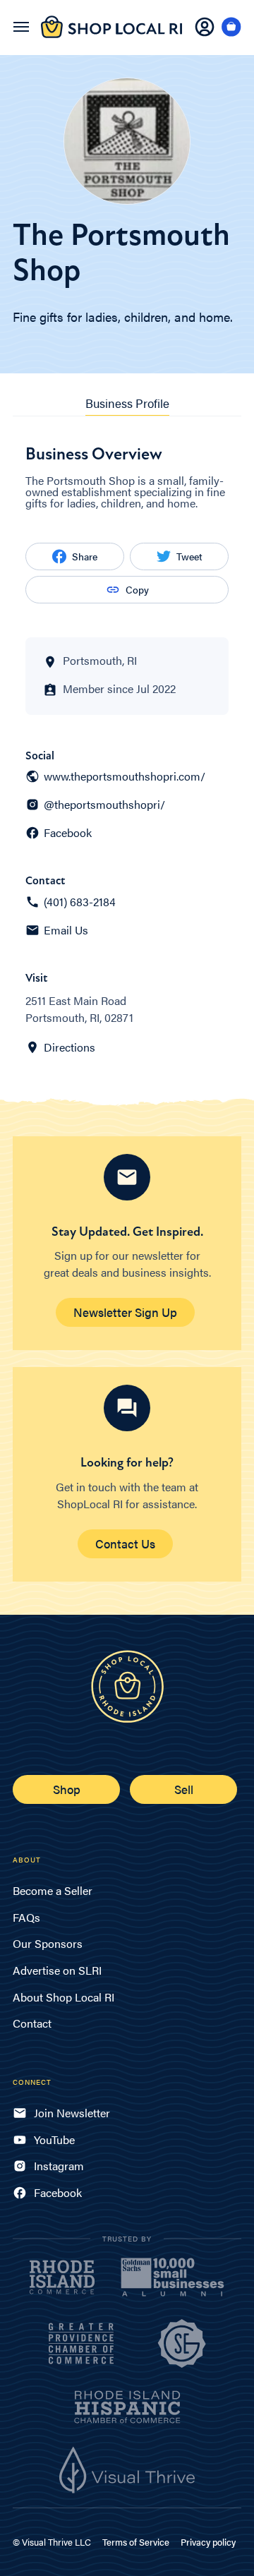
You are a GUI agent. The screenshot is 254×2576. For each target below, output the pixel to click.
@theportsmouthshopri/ (104, 805)
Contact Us (125, 1543)
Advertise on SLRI (57, 1970)
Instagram (59, 2166)
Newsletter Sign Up (125, 1312)
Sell (184, 1789)
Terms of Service (136, 2542)
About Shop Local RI (64, 1997)
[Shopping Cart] (231, 28)
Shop (67, 1789)
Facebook (68, 833)
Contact (32, 2023)
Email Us (66, 930)
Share (85, 556)
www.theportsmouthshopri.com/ (125, 776)
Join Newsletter (72, 2113)
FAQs (26, 1917)
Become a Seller (53, 1890)
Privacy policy (208, 2542)
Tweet (189, 556)
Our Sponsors (48, 1943)
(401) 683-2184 (80, 902)
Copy (137, 589)
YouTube (54, 2139)
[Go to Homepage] (111, 35)
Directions (69, 1047)
